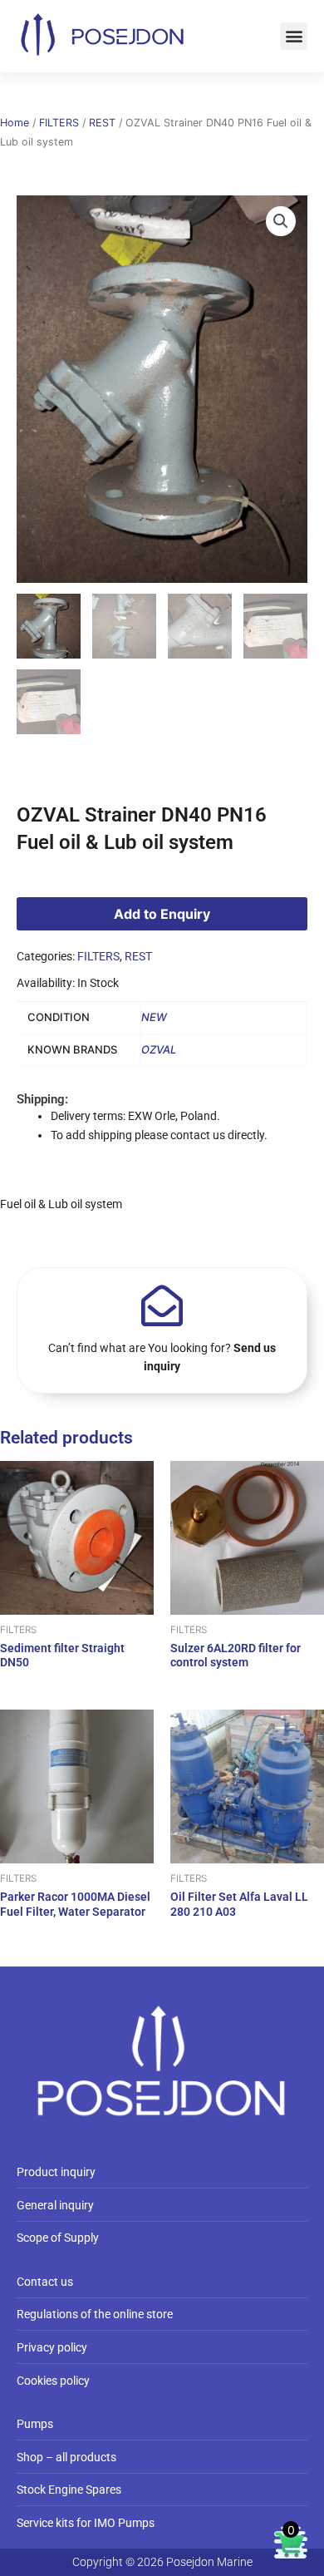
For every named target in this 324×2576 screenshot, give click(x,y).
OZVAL (159, 1049)
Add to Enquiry (162, 914)
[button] (294, 36)
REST (102, 123)
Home (15, 123)
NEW (154, 1017)
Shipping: (42, 1099)
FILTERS (59, 123)
